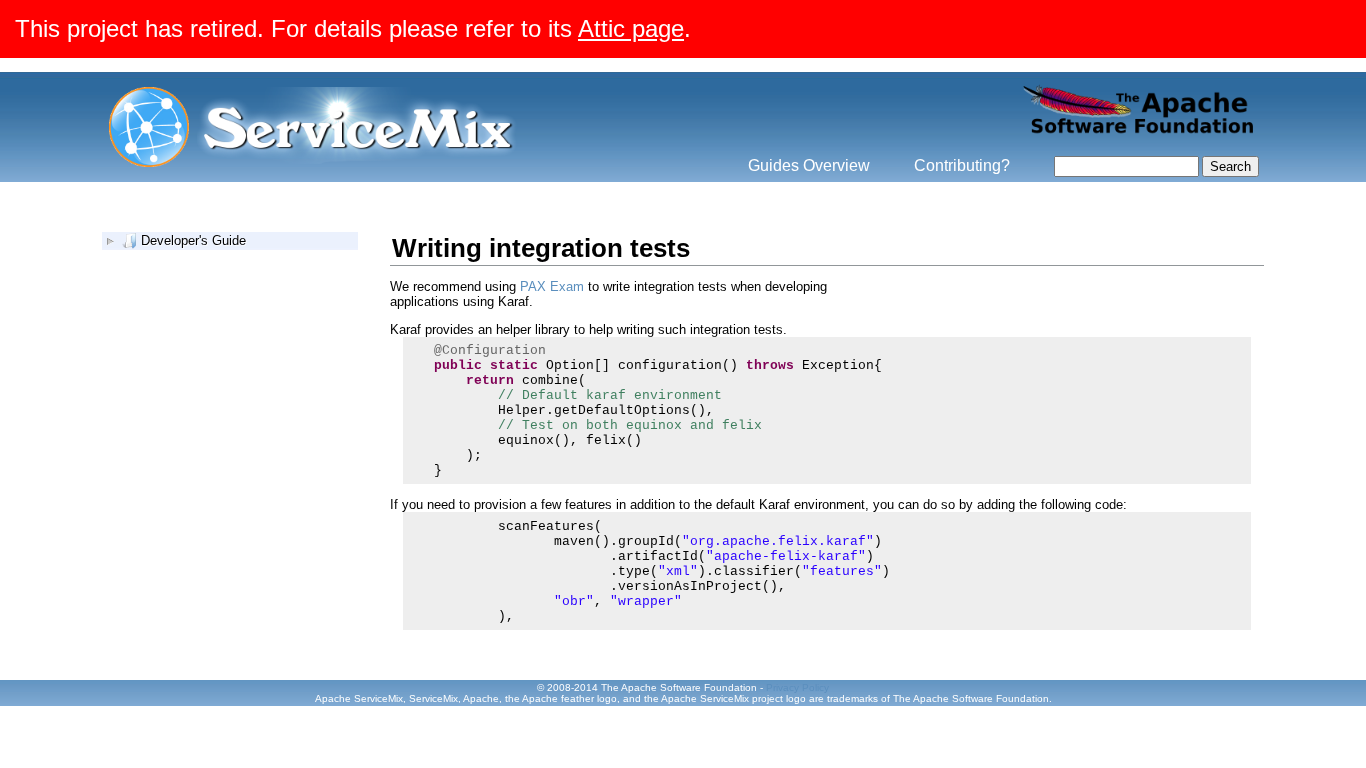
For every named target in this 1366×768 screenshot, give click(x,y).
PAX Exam (552, 286)
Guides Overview (809, 165)
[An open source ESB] (314, 163)
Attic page (631, 28)
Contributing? (962, 165)
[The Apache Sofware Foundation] (1138, 135)
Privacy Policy (797, 687)
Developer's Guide (193, 240)
